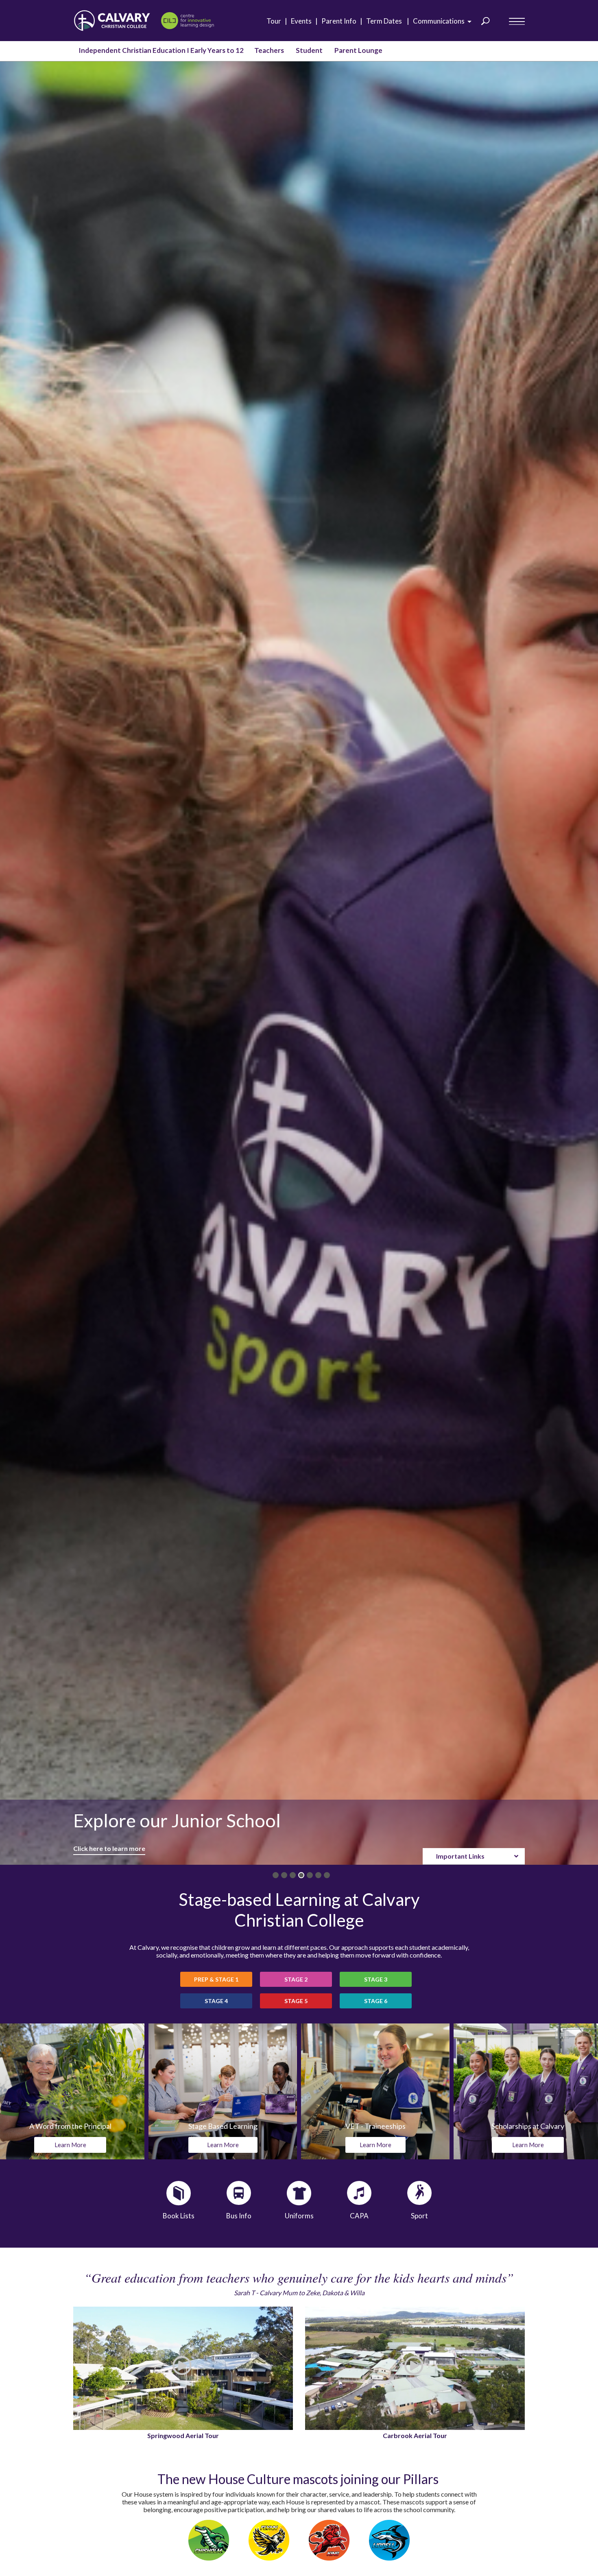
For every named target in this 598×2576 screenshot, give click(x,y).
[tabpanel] (299, 963)
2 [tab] (284, 1875)
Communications (441, 21)
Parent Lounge (358, 50)
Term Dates (386, 21)
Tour (276, 21)
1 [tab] (276, 1875)
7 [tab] (327, 1875)
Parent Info (341, 21)
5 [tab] (310, 1875)
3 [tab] (293, 1875)
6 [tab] (318, 1875)
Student (309, 50)
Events (303, 21)
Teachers (269, 50)
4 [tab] (301, 1875)
